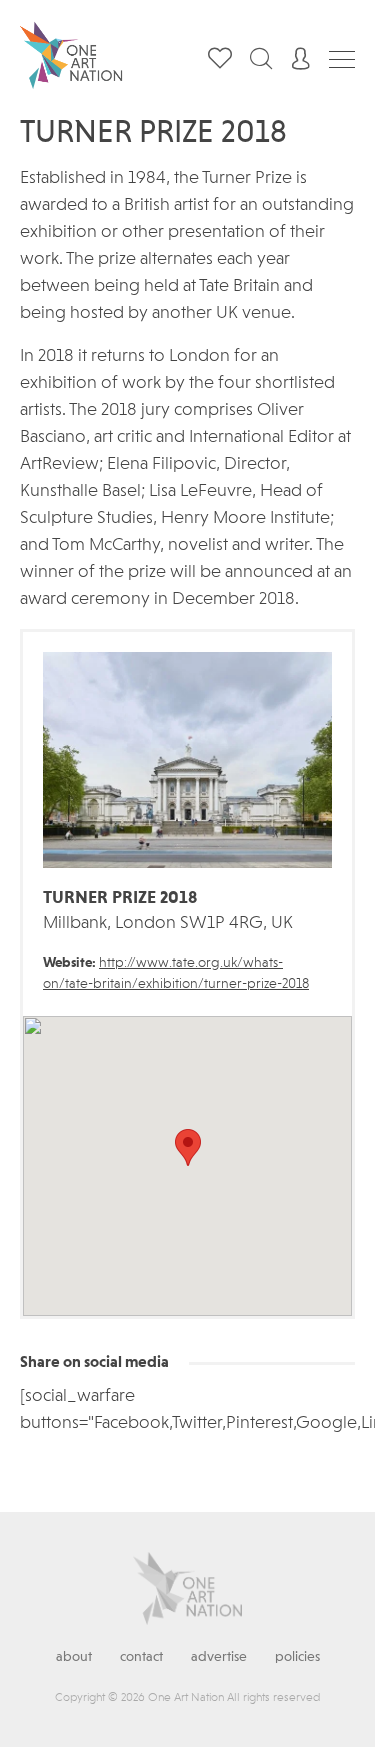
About (74, 1657)
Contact (141, 1657)
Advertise (219, 1657)
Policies (297, 1657)
